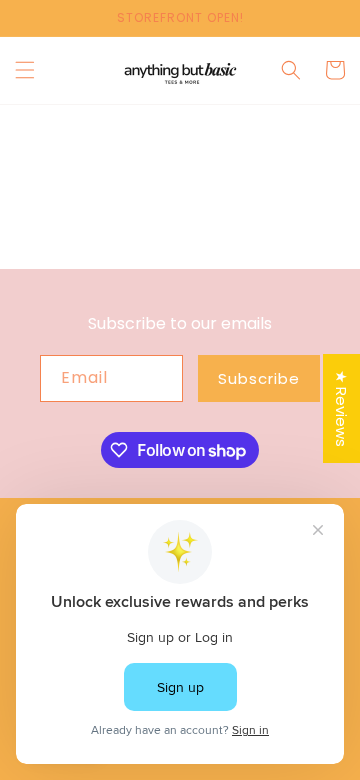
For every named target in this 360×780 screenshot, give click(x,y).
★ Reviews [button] (341, 408)
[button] (25, 70)
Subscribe (259, 378)
